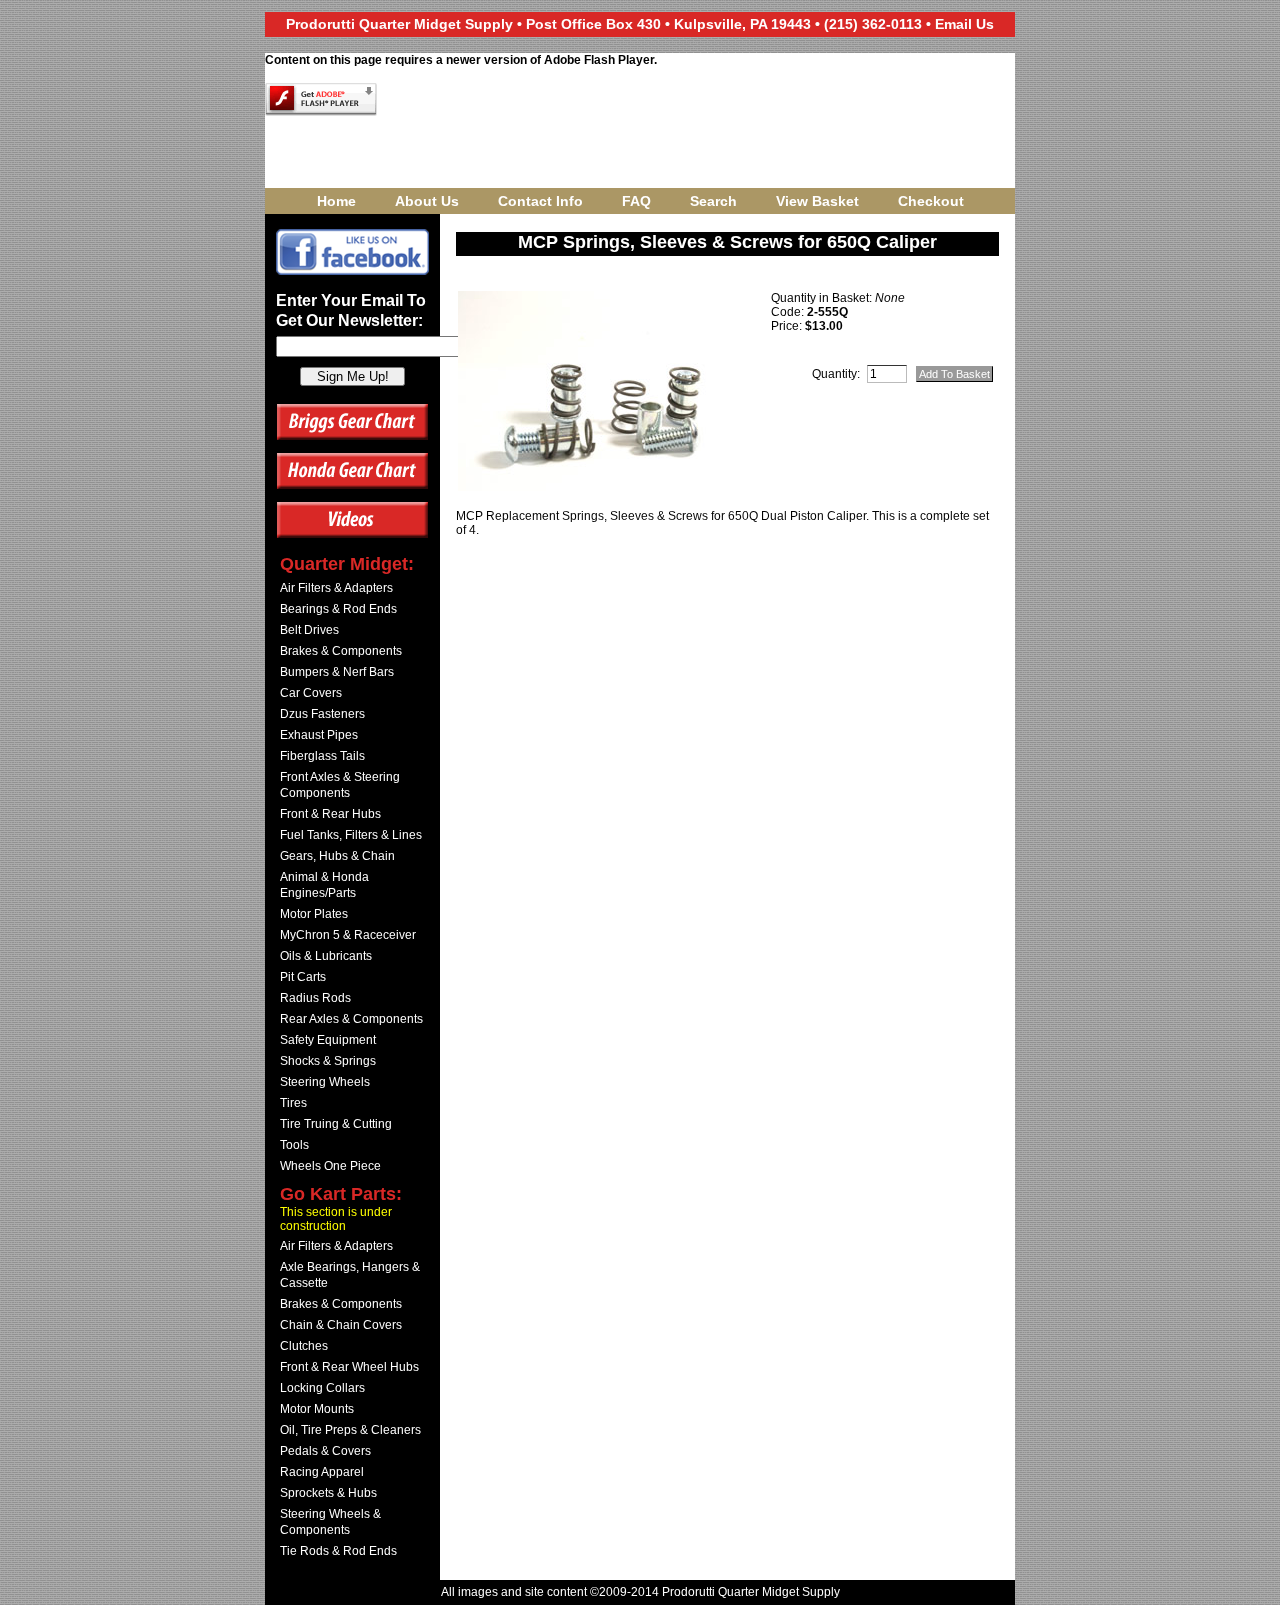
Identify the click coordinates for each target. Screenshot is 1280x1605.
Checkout (931, 201)
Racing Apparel (322, 1472)
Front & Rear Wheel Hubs (349, 1367)
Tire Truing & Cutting (336, 1124)
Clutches (304, 1346)
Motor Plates (314, 914)
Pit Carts (303, 977)
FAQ (636, 201)
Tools (294, 1145)
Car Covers (311, 693)
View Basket (817, 201)
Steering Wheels (325, 1082)
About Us (427, 201)
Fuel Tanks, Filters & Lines (351, 835)
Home (336, 201)
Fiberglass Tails (322, 756)
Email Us (964, 24)
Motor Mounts (317, 1409)
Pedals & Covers (325, 1451)
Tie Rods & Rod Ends (338, 1551)
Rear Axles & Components (351, 1019)
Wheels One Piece (330, 1166)
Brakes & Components (341, 651)
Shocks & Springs (328, 1061)
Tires (293, 1103)
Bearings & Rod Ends (338, 609)
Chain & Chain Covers (341, 1325)
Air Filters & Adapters (336, 588)
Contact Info (540, 201)
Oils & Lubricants (326, 956)
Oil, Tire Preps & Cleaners (350, 1430)
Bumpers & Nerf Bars (337, 672)
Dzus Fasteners (322, 714)
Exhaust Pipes (319, 735)
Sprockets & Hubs (328, 1493)
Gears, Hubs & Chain (337, 856)
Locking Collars (322, 1388)
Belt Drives (309, 630)
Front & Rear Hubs (330, 814)
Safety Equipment (328, 1040)
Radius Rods (315, 998)
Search (713, 201)
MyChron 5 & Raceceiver (348, 935)
